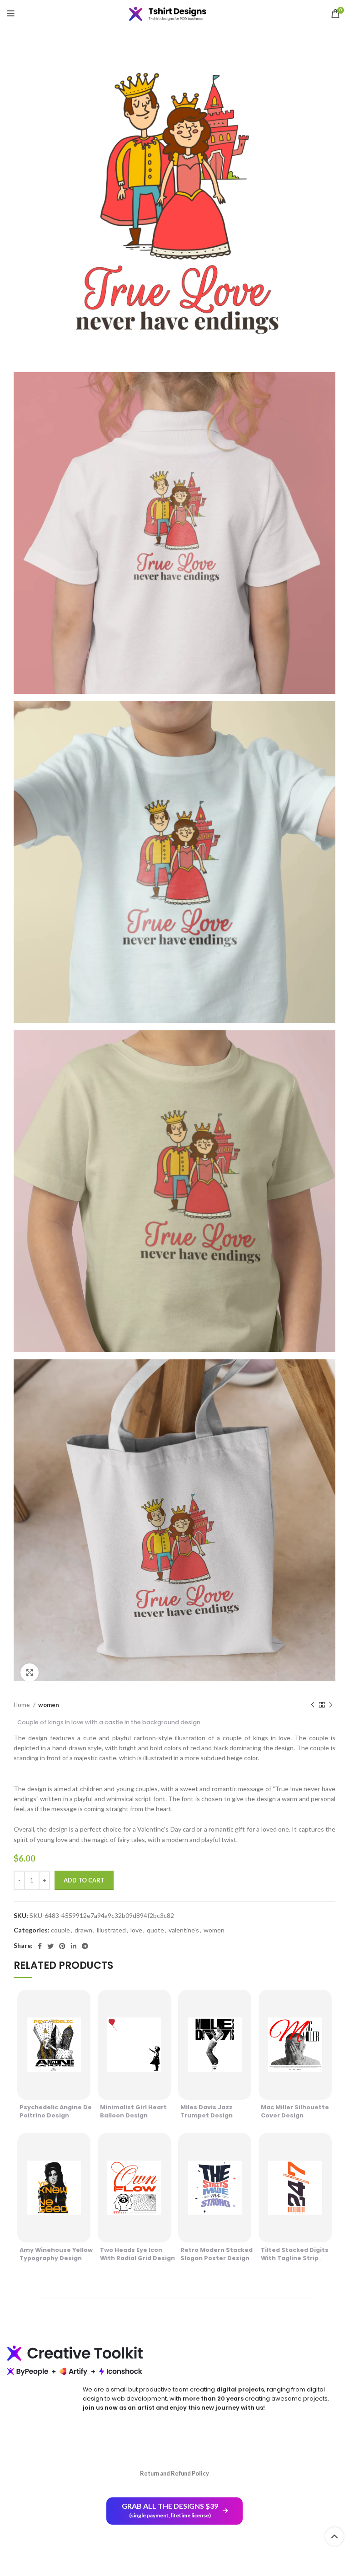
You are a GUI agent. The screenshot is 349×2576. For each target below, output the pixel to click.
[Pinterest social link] (62, 1946)
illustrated (111, 1930)
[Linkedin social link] (74, 1946)
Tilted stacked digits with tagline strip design (295, 2258)
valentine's (184, 1930)
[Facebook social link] (40, 1946)
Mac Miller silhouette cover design (295, 2111)
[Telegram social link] (85, 1946)
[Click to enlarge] (30, 1672)
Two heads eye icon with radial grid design (137, 2254)
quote (155, 1930)
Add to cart (84, 1880)
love (136, 1930)
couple (60, 1930)
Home (22, 1705)
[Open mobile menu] (11, 14)
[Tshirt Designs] (174, 14)
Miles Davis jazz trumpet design (207, 2111)
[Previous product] (313, 1705)
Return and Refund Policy (174, 2473)
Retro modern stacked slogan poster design (217, 2254)
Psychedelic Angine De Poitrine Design (56, 2111)
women (49, 1705)
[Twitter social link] (50, 1946)
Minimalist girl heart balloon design (133, 2111)
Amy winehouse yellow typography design (56, 2254)
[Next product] (331, 1705)
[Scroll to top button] (334, 2536)
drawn (83, 1930)
